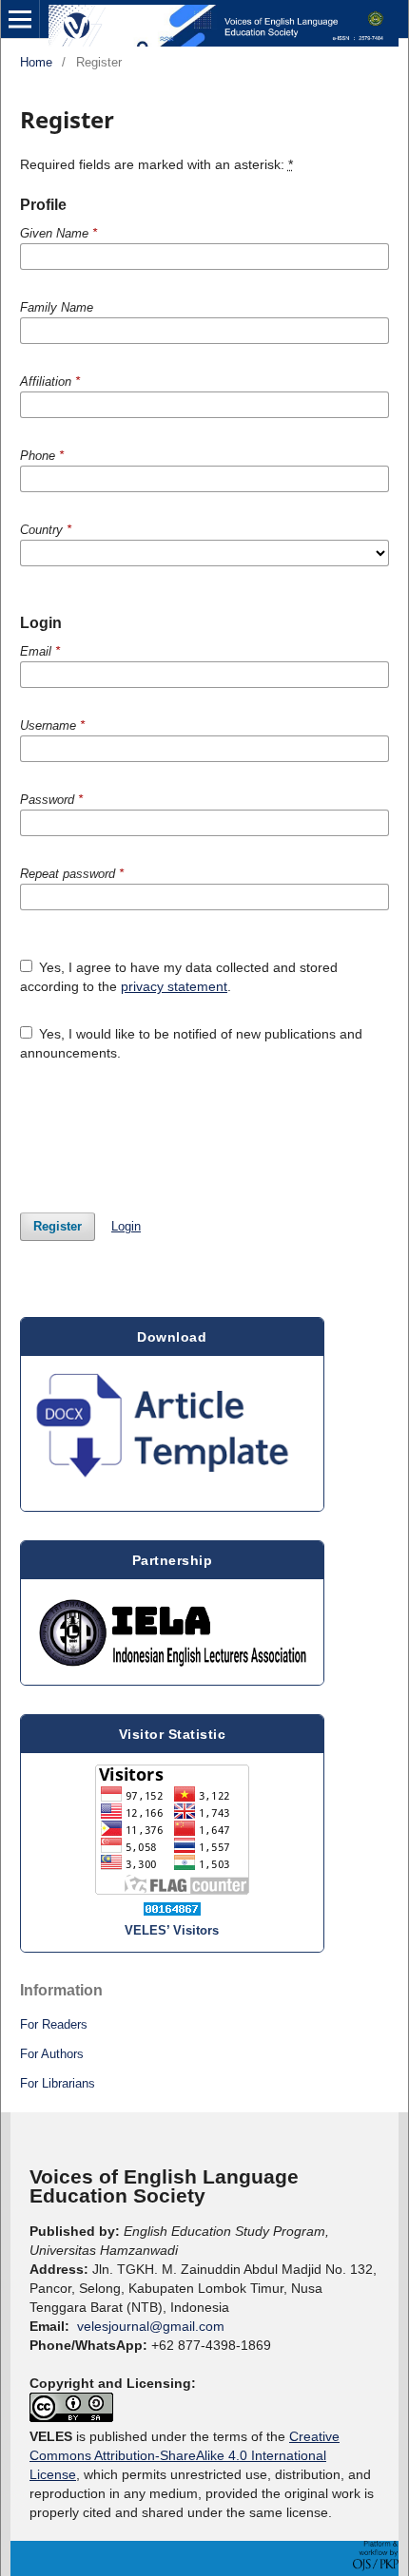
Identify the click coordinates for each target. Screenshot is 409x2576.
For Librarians (58, 2083)
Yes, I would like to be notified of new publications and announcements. (192, 1043)
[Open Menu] (20, 19)
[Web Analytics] (172, 1909)
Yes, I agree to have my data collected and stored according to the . (179, 977)
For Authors (52, 2054)
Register (58, 1226)
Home (36, 62)
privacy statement (174, 986)
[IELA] (172, 1632)
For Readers (54, 2024)
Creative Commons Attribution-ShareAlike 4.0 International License (185, 2455)
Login (126, 1226)
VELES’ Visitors (172, 1930)
